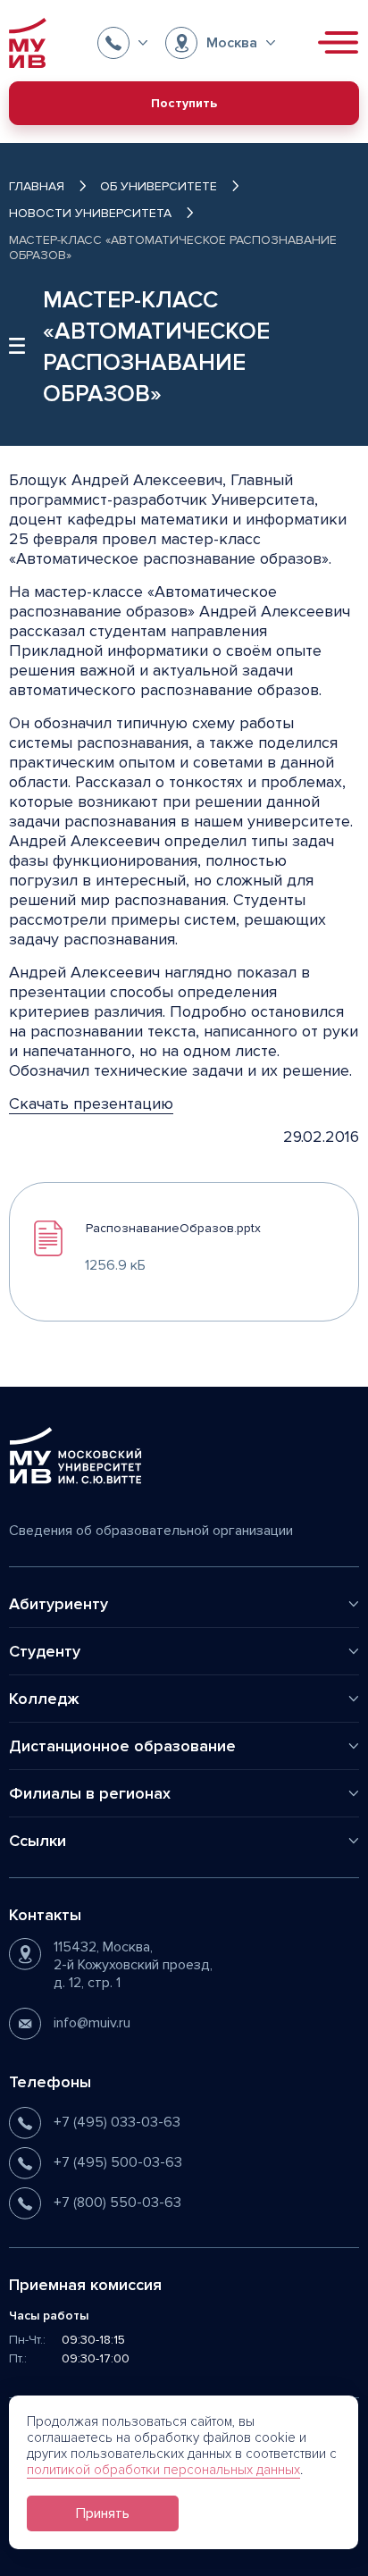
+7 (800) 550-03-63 (117, 2203)
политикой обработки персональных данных (163, 2470)
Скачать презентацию (91, 1103)
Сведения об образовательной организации (151, 1531)
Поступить (184, 103)
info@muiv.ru (92, 2023)
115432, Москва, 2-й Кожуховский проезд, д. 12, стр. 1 (133, 1965)
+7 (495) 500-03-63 (118, 2162)
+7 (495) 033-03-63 (117, 2122)
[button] (122, 43)
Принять (103, 2513)
